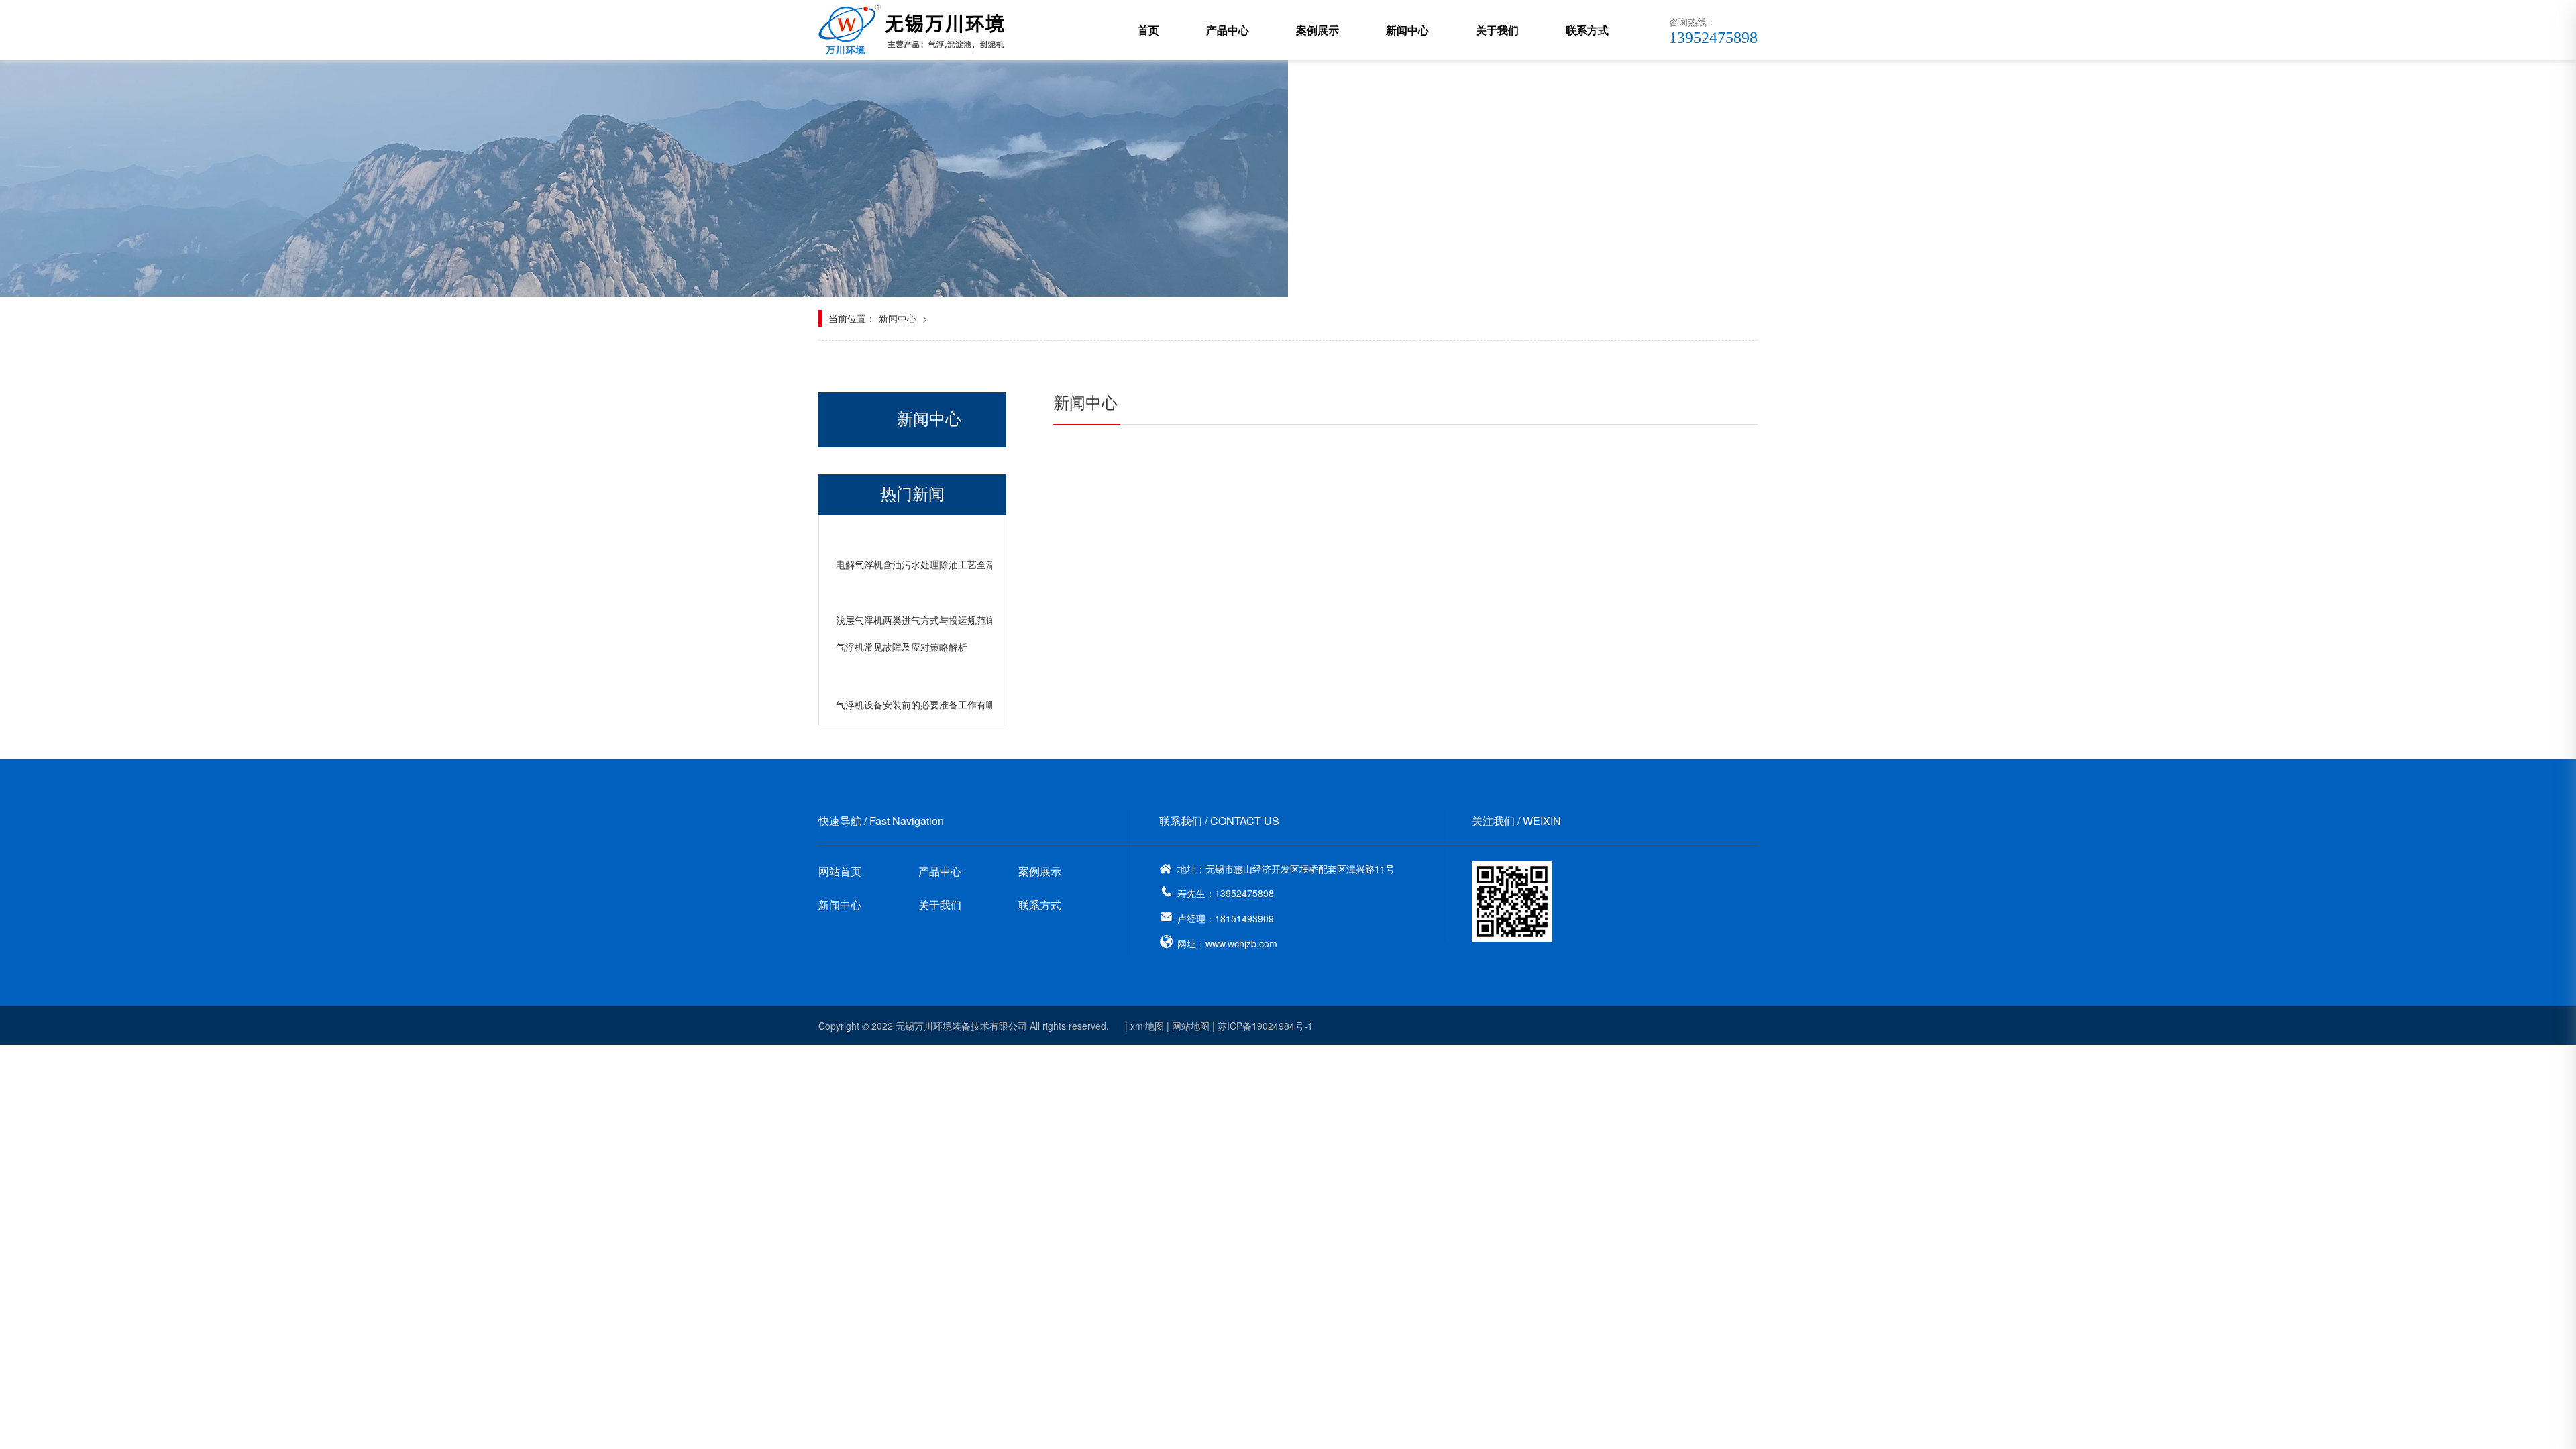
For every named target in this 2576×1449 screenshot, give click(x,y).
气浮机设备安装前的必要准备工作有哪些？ (925, 704)
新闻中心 (1407, 30)
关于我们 (1497, 30)
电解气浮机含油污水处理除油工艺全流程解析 (930, 564)
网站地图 (1191, 1026)
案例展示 (1318, 30)
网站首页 (840, 871)
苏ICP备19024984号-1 (1265, 1026)
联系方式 (1587, 30)
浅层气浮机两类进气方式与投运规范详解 (920, 620)
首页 (1148, 30)
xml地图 (1147, 1026)
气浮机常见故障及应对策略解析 (902, 647)
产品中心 (1228, 30)
